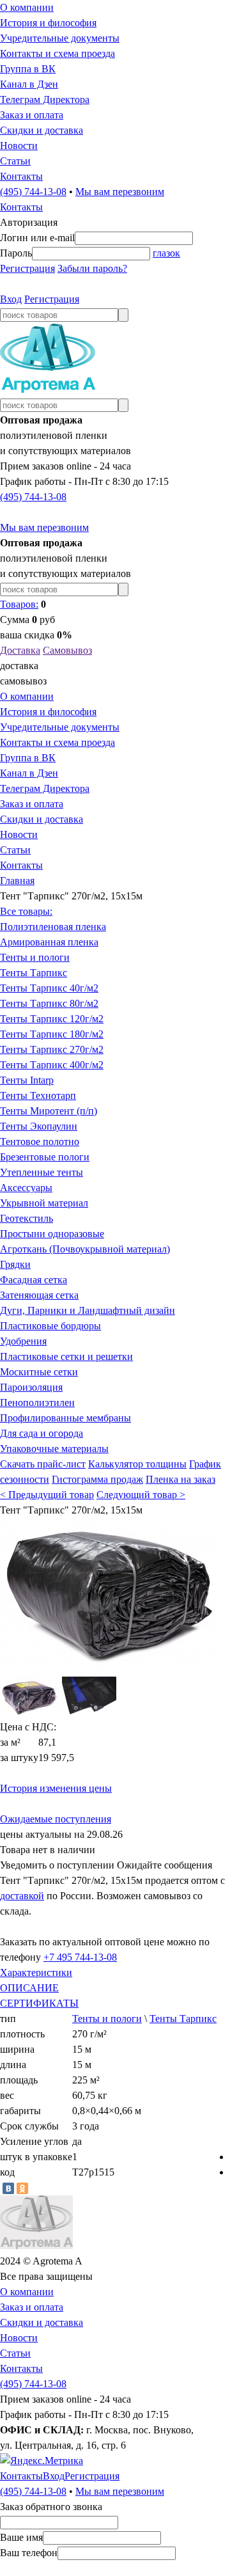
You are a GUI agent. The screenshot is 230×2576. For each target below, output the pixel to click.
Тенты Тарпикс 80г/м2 (49, 1003)
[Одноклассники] (22, 2188)
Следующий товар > (141, 1495)
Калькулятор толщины (137, 1464)
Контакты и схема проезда (57, 53)
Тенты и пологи (35, 957)
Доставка (20, 650)
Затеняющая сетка (39, 1295)
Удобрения (23, 1341)
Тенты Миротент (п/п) (49, 1111)
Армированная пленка (49, 942)
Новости (19, 146)
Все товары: (26, 911)
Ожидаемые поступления (56, 1819)
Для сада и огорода (42, 1433)
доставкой (22, 1896)
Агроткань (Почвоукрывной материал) (85, 1249)
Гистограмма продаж (97, 1479)
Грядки (15, 1264)
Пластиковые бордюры (50, 1326)
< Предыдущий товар (47, 1495)
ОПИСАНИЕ (29, 1988)
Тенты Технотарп (38, 1095)
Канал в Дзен (29, 84)
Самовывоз (67, 650)
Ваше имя (21, 2537)
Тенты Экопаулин (39, 1126)
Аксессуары (26, 1188)
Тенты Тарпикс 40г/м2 (49, 988)
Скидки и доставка (42, 130)
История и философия (48, 23)
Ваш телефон (29, 2553)
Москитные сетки (39, 1372)
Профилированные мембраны (65, 1418)
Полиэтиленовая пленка (53, 927)
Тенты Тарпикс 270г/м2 (52, 1049)
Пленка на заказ (180, 1479)
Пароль (16, 253)
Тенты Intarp (27, 1080)
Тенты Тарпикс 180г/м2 (52, 1034)
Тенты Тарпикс (34, 973)
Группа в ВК (28, 69)
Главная (17, 881)
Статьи (15, 161)
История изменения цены (56, 1788)
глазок (166, 253)
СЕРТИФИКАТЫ (39, 2003)
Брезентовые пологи (45, 1157)
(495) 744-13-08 (33, 192)
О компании (27, 7)
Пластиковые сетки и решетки (66, 1356)
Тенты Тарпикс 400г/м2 (52, 1065)
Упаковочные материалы (54, 1449)
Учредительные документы (60, 38)
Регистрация (27, 268)
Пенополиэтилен (37, 1403)
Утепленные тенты (42, 1172)
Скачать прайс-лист (43, 1464)
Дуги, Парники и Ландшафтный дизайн (88, 1310)
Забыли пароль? (92, 268)
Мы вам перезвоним (120, 192)
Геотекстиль (27, 1218)
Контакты (21, 176)
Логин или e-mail (37, 238)
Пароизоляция (31, 1387)
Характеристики (36, 1972)
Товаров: (19, 604)
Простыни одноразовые (52, 1234)
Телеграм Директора (45, 99)
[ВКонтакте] (8, 2188)
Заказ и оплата (32, 115)
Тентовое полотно (40, 1142)
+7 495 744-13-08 (80, 1957)
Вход (11, 299)
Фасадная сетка (34, 1280)
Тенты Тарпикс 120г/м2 (52, 1019)
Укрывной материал (44, 1203)
